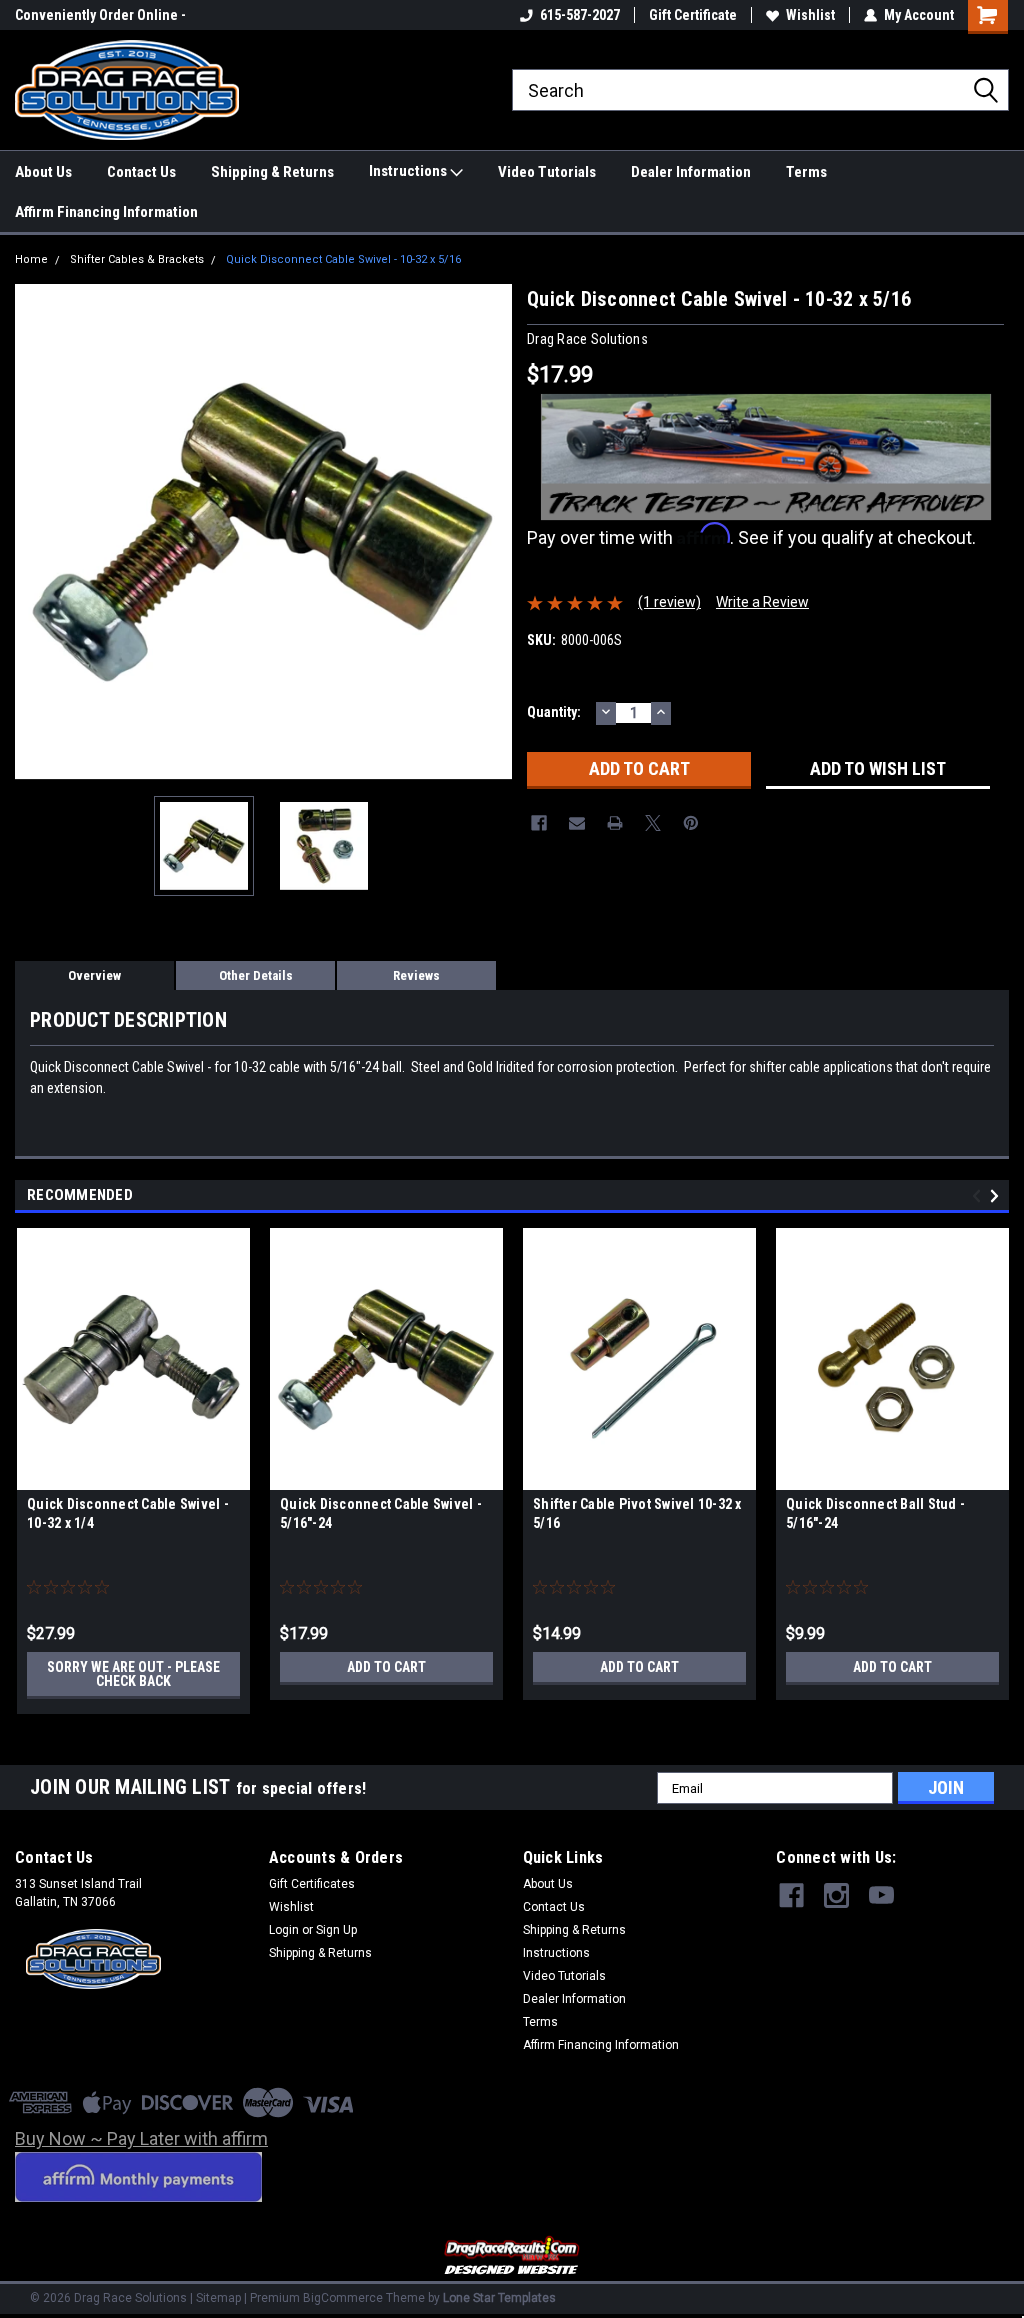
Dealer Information (691, 172)
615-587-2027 (580, 15)
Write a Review (762, 602)
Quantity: (554, 712)
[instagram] (836, 1895)
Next (492, 532)
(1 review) (669, 602)
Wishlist (810, 15)
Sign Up (336, 1930)
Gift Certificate (693, 15)
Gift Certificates (312, 1884)
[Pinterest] (691, 823)
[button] (512, 2256)
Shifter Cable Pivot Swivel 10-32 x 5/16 (637, 1513)
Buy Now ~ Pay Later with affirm (141, 2138)
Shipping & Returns (272, 172)
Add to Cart (386, 1667)
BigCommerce (343, 2298)
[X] (653, 823)
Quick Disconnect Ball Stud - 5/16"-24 (875, 1513)
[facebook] (791, 1895)
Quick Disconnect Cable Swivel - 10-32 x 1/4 (128, 1513)
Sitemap (218, 2298)
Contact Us (141, 172)
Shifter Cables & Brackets (137, 259)
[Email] (577, 823)
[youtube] (881, 1895)
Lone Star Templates (499, 2298)
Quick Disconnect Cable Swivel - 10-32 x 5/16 (343, 259)
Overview (94, 975)
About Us (43, 172)
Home (31, 259)
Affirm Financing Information (106, 212)
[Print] (615, 823)
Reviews (416, 975)
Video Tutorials (547, 172)
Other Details (256, 975)
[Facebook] (539, 823)
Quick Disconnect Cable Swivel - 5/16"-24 (381, 1513)
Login (284, 1930)
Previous (35, 532)
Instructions (409, 171)
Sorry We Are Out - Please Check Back (133, 1674)
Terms (806, 172)
